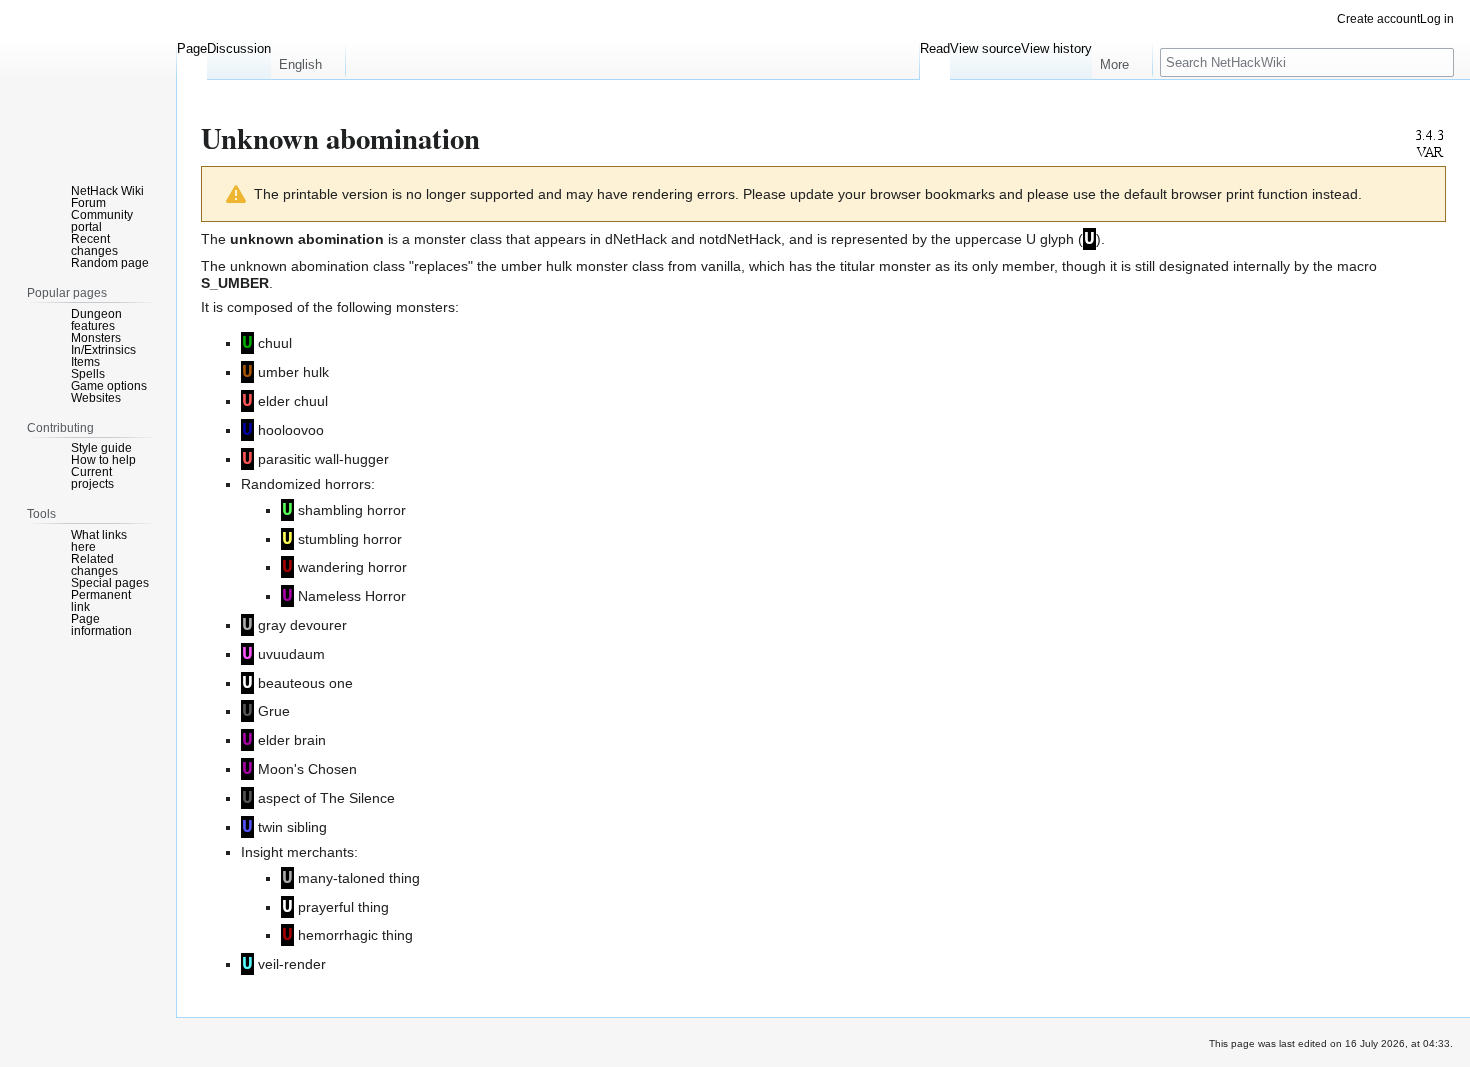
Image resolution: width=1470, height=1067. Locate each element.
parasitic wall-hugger (323, 459)
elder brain (292, 740)
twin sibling (292, 827)
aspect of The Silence (326, 798)
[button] (308, 60)
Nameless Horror (352, 596)
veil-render (292, 964)
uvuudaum (291, 654)
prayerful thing (343, 907)
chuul (275, 343)
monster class (458, 239)
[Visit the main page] (88, 80)
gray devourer (302, 625)
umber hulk (293, 372)
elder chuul (293, 401)
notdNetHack (740, 239)
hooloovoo (291, 430)
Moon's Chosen (307, 769)
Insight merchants (297, 852)
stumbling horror (350, 539)
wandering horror (352, 567)
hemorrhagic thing (355, 935)
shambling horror (352, 510)
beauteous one (305, 683)
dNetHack (636, 239)
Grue (274, 711)
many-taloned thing (359, 878)
